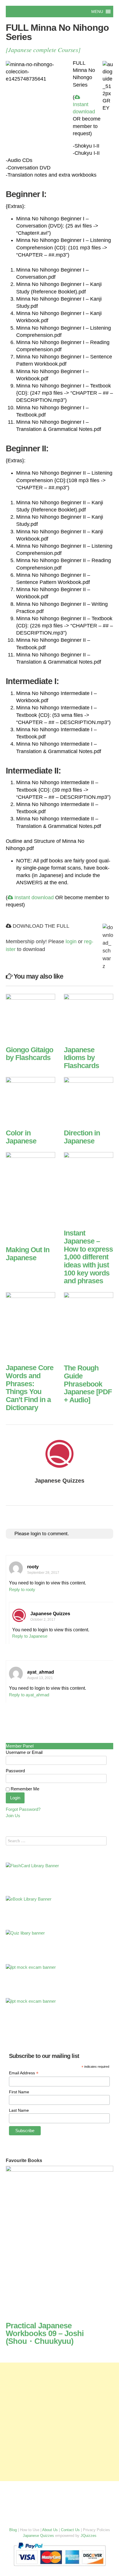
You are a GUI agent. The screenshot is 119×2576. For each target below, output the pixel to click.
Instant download (84, 108)
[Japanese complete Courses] (43, 50)
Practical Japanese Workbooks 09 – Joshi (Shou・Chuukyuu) (45, 2334)
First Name (19, 2092)
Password (15, 1771)
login (71, 942)
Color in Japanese (21, 1137)
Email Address (24, 2073)
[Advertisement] (59, 2422)
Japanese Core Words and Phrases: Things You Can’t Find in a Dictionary (30, 1388)
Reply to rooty (22, 1590)
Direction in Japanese (82, 1137)
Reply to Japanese (30, 1636)
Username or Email (24, 1752)
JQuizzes (89, 2536)
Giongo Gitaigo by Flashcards (29, 1054)
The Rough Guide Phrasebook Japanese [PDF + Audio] (88, 1384)
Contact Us (70, 2530)
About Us (50, 2530)
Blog (13, 2530)
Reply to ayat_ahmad (29, 1695)
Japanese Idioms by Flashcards (81, 1058)
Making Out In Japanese (28, 1254)
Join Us (13, 1816)
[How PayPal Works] (60, 2567)
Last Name (19, 2110)
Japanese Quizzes (59, 1481)
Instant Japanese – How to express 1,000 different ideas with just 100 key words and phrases (88, 1257)
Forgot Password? (23, 1809)
